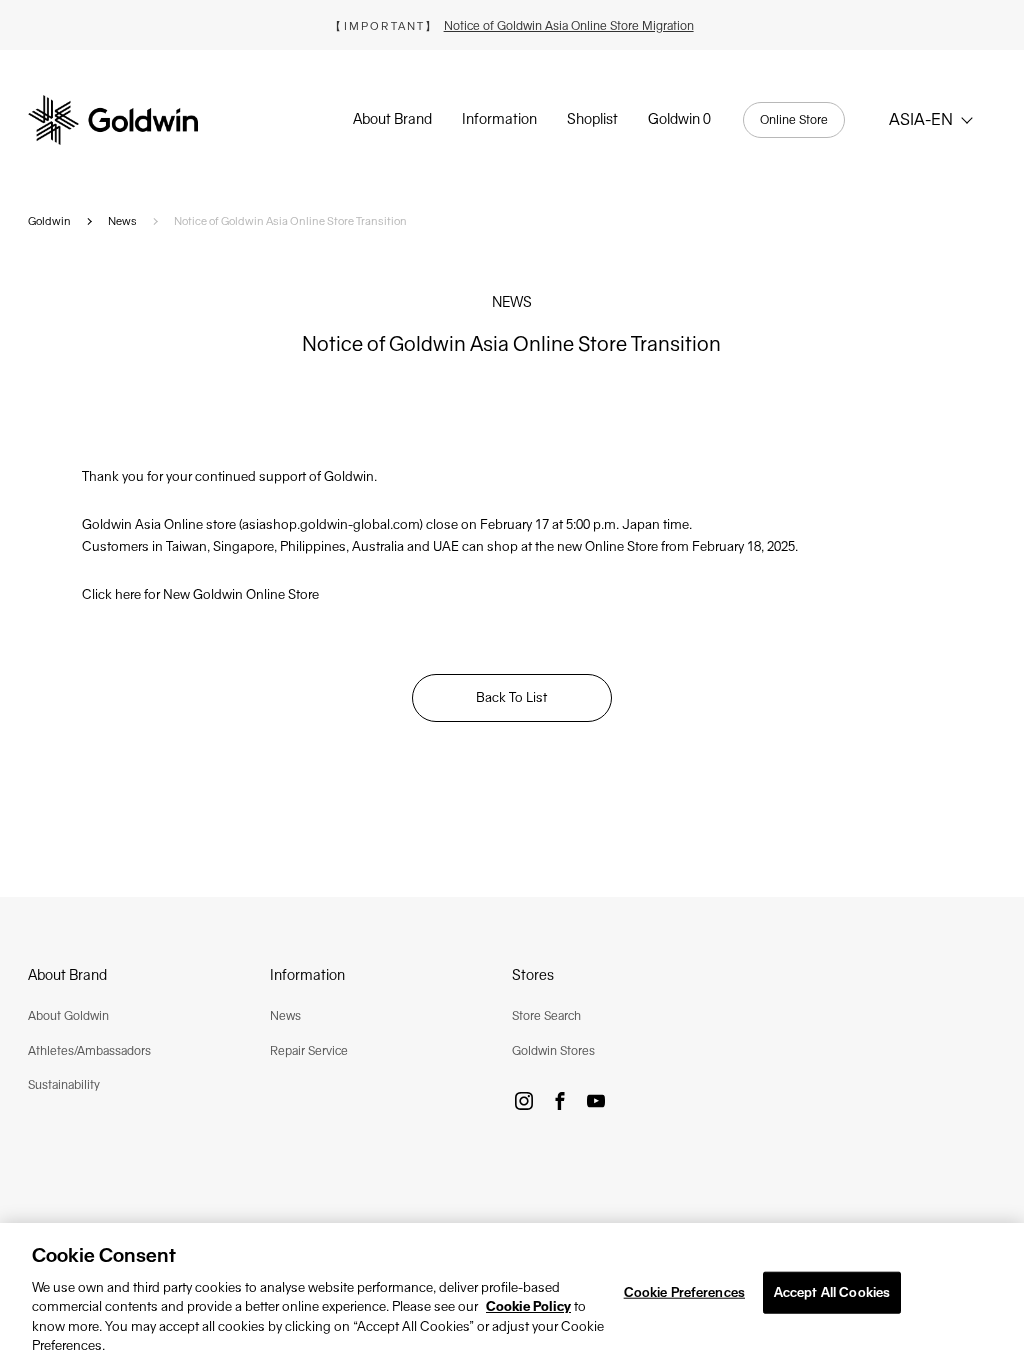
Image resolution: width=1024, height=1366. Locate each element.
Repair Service (309, 1051)
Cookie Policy (528, 1306)
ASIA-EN (921, 119)
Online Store (794, 120)
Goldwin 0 (679, 119)
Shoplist (592, 119)
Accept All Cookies (832, 1292)
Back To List (511, 697)
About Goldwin (68, 1016)
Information (499, 119)
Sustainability (64, 1085)
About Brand (392, 119)
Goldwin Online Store (256, 594)
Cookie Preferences (684, 1292)
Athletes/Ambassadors (89, 1051)
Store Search (546, 1016)
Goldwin (49, 221)
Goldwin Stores (553, 1051)
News (122, 221)
